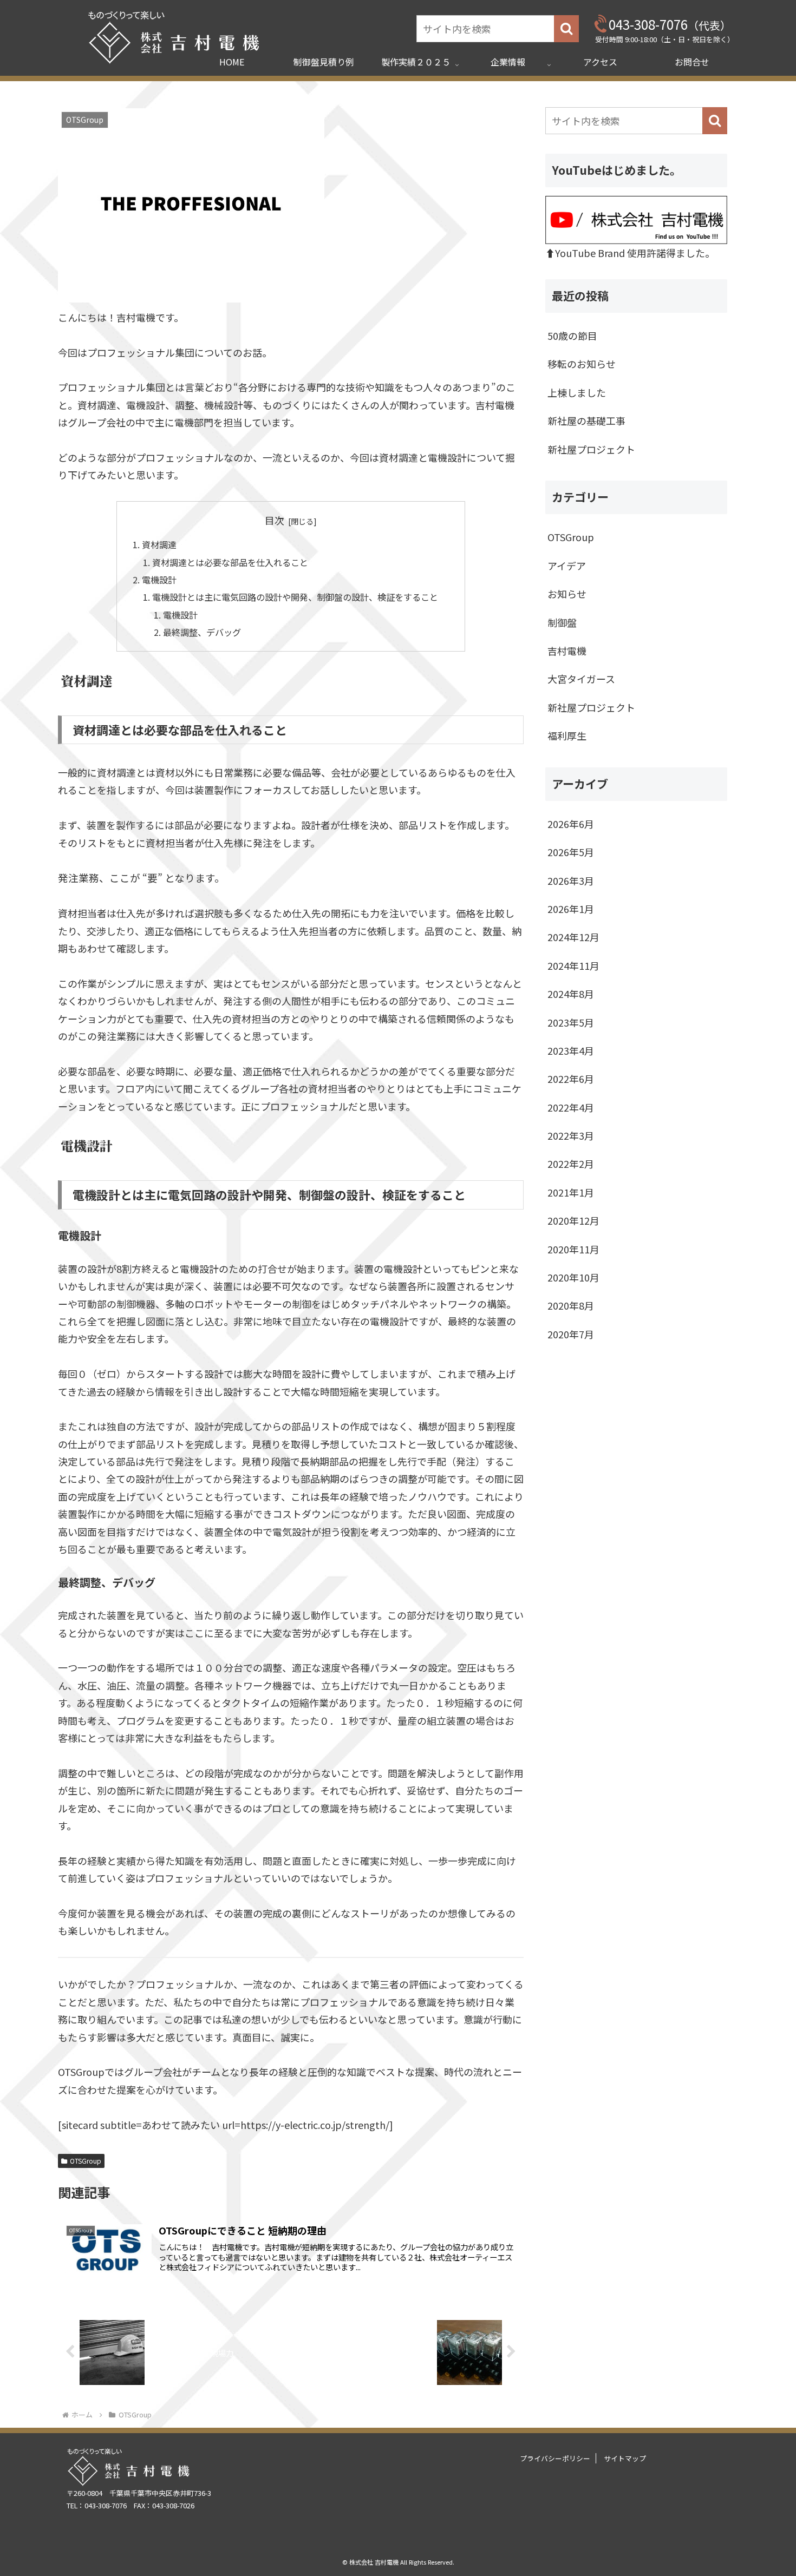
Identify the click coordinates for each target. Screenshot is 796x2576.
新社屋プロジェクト (591, 449)
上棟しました (577, 392)
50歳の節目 (572, 336)
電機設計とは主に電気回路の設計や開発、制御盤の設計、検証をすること (299, 597)
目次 (275, 520)
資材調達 (159, 544)
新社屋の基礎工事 (586, 420)
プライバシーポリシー (555, 2458)
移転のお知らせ (582, 364)
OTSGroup (86, 2161)
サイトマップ (625, 2458)
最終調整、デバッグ (202, 632)
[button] (566, 29)
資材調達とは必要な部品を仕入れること (230, 562)
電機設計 (159, 580)
